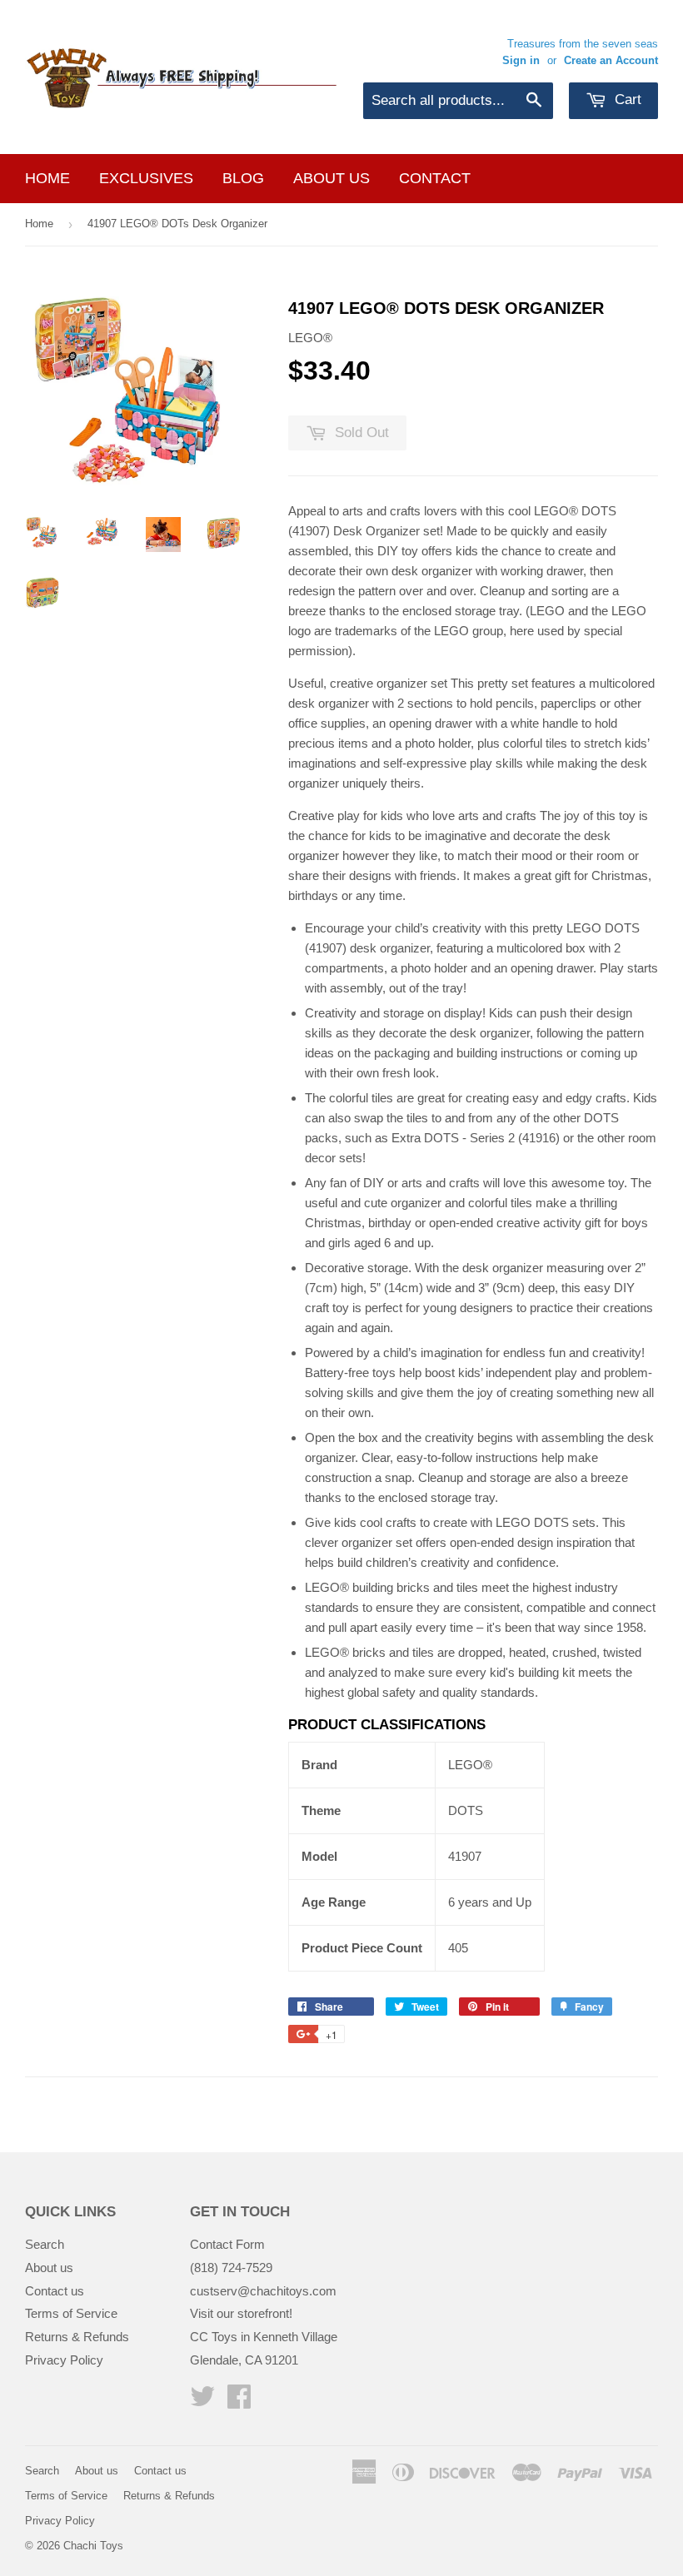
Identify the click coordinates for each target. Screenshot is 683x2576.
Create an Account (611, 60)
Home (47, 178)
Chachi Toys (93, 2546)
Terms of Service (71, 2313)
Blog (243, 178)
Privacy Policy (64, 2360)
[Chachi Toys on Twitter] (202, 2402)
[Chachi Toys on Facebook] (239, 2402)
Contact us (55, 2291)
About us (332, 178)
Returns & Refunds (77, 2337)
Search (45, 2244)
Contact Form (227, 2244)
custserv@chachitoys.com (263, 2291)
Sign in (521, 60)
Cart (626, 99)
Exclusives (146, 178)
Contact (435, 178)
